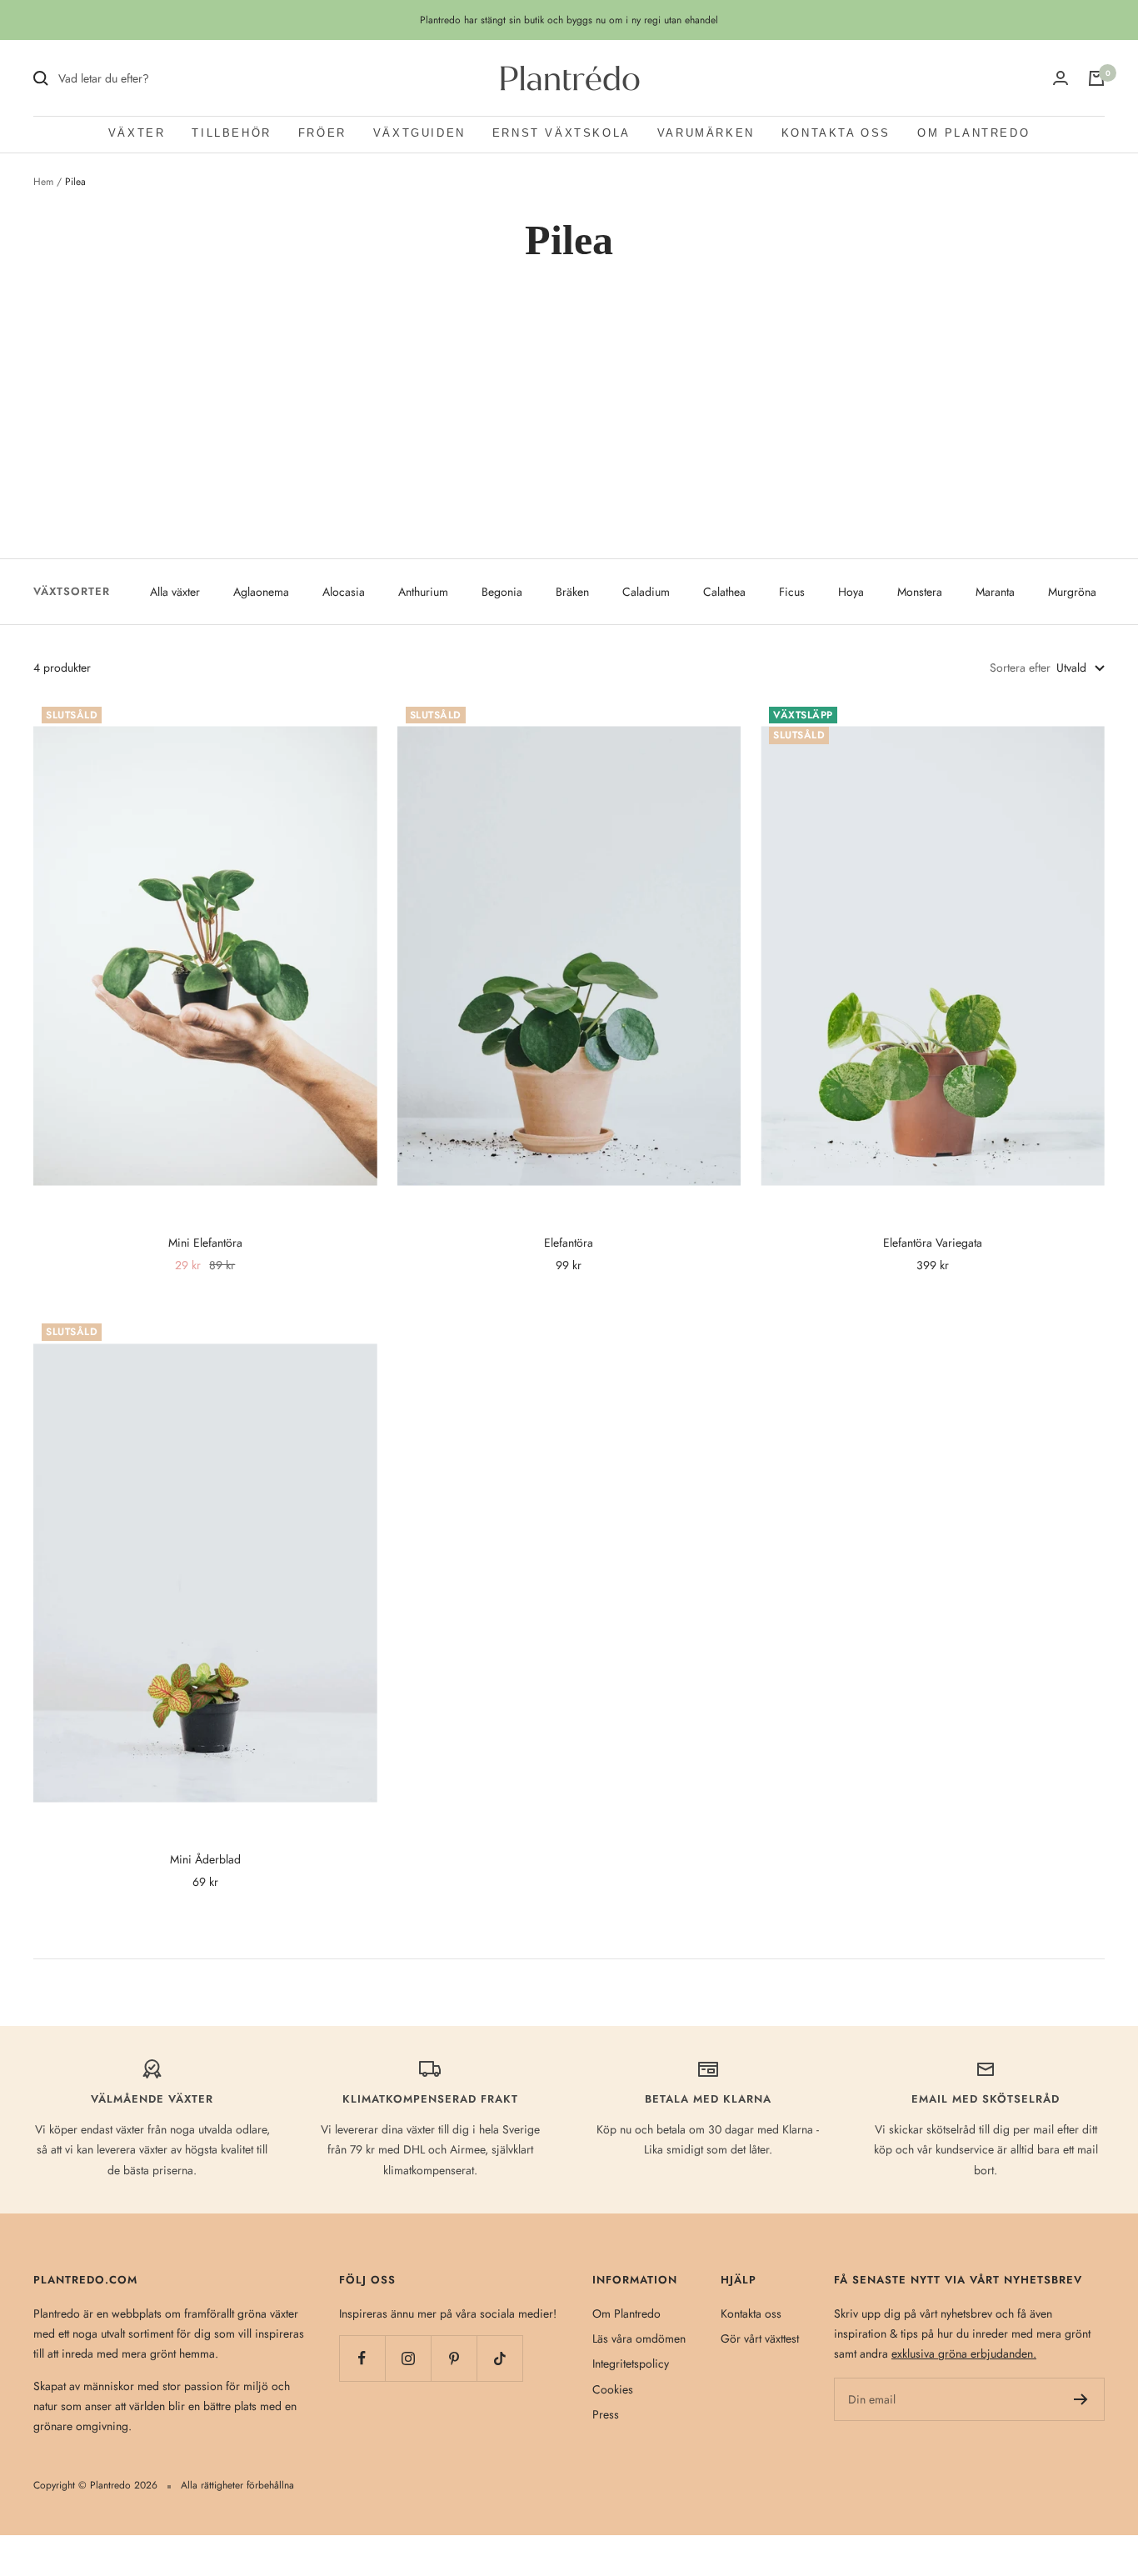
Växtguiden (419, 133)
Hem (43, 182)
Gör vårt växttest (760, 2338)
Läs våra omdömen (639, 2338)
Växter (137, 133)
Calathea (724, 592)
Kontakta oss (836, 133)
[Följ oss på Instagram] (408, 2358)
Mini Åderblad (205, 1859)
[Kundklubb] (1061, 78)
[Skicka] (1081, 2399)
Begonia (502, 592)
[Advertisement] (569, 434)
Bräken (572, 592)
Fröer (322, 133)
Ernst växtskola (562, 133)
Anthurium (423, 592)
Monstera (920, 592)
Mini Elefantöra (205, 1243)
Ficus (792, 592)
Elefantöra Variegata (933, 1243)
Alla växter (175, 592)
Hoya (851, 592)
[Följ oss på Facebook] (362, 2358)
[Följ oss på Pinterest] (454, 2358)
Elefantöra (569, 1243)
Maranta (995, 592)
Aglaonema (261, 592)
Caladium (646, 592)
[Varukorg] (1096, 78)
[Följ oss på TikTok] (499, 2358)
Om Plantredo (973, 133)
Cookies (613, 2389)
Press (606, 2414)
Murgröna (1072, 592)
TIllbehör (231, 133)
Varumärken (706, 133)
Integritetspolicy (631, 2363)
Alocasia (344, 592)
